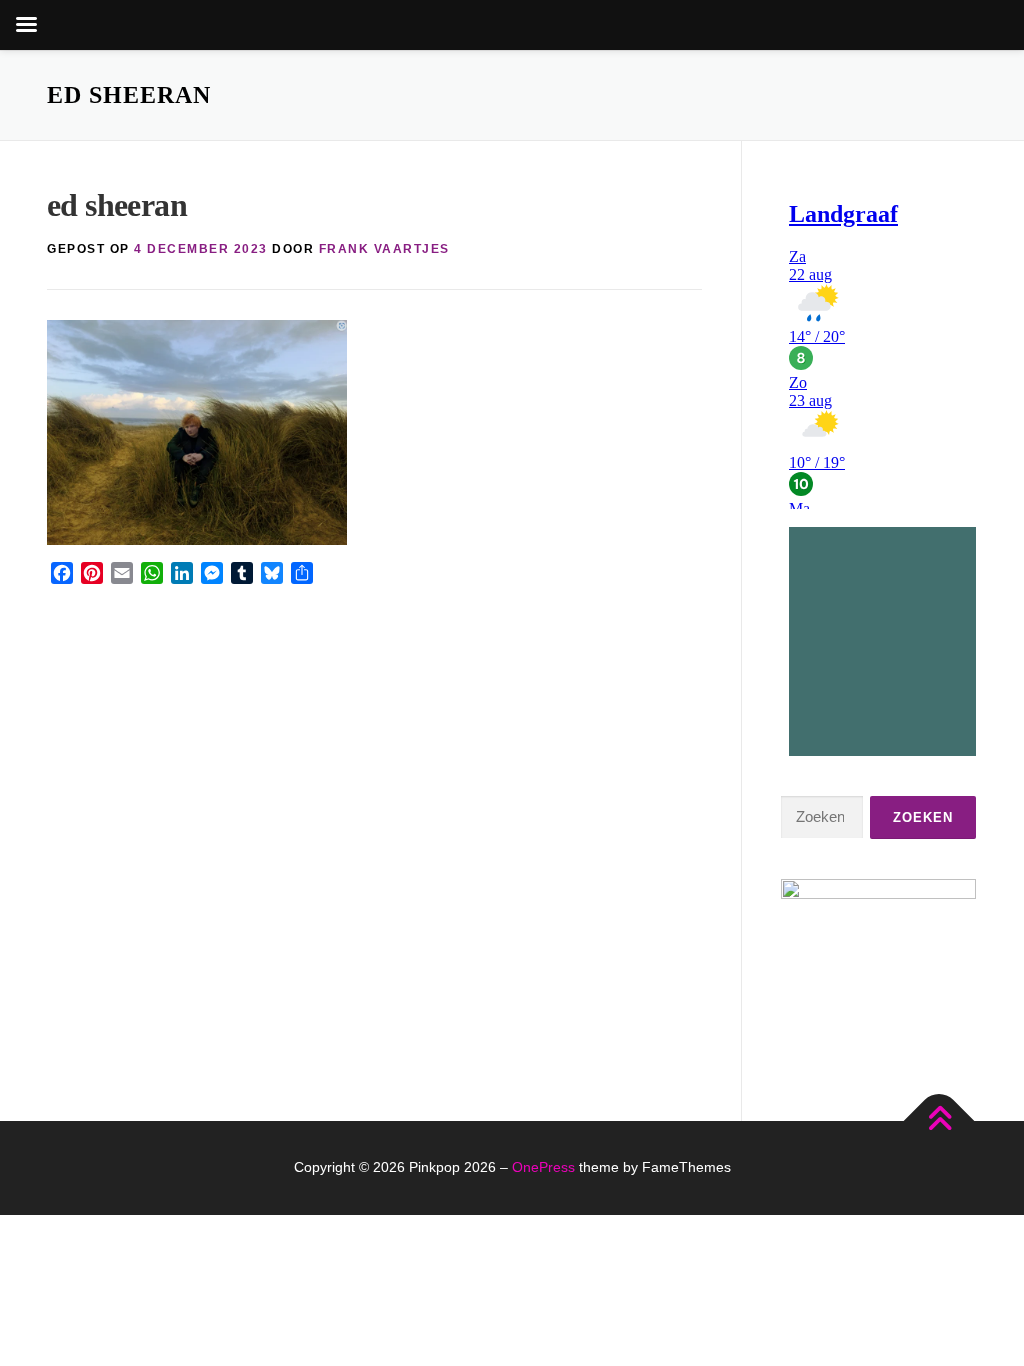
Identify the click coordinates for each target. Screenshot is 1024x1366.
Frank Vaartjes (384, 249)
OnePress (543, 1167)
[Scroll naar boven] (939, 1120)
